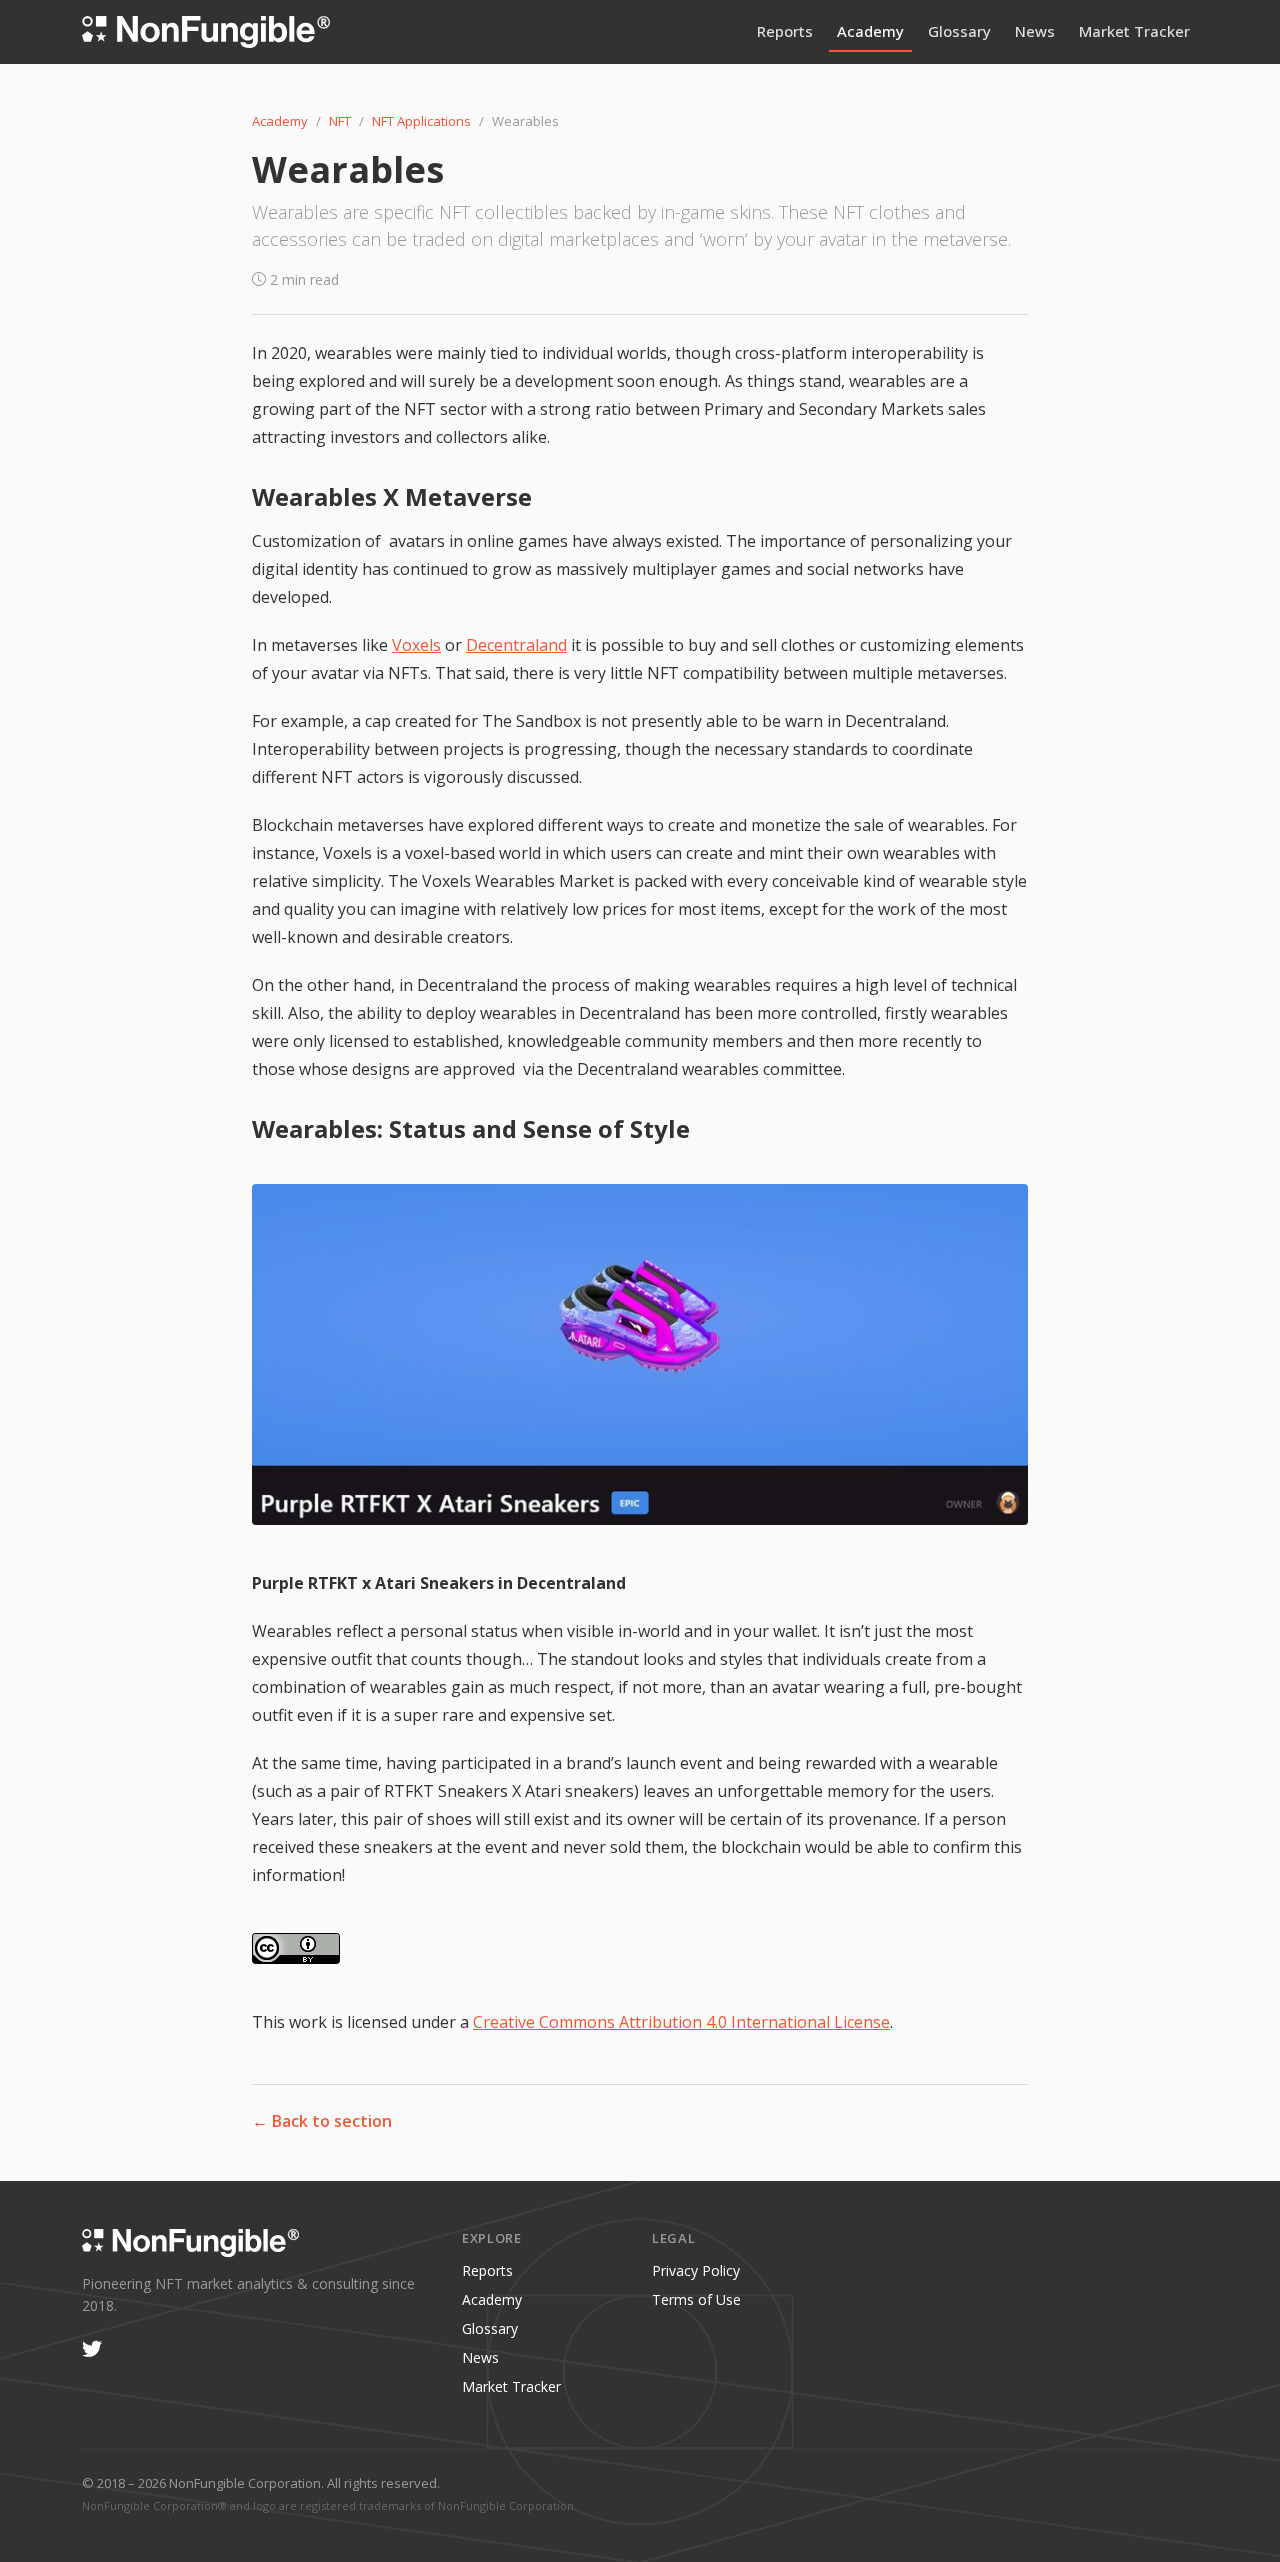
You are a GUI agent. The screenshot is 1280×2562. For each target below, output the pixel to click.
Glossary (959, 31)
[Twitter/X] (92, 2350)
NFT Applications (421, 121)
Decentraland (516, 645)
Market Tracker (1134, 31)
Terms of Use (696, 2299)
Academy (870, 31)
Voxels (416, 645)
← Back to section (322, 2121)
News (1035, 31)
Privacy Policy (696, 2270)
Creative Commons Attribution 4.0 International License (681, 2022)
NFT (340, 121)
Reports (785, 31)
